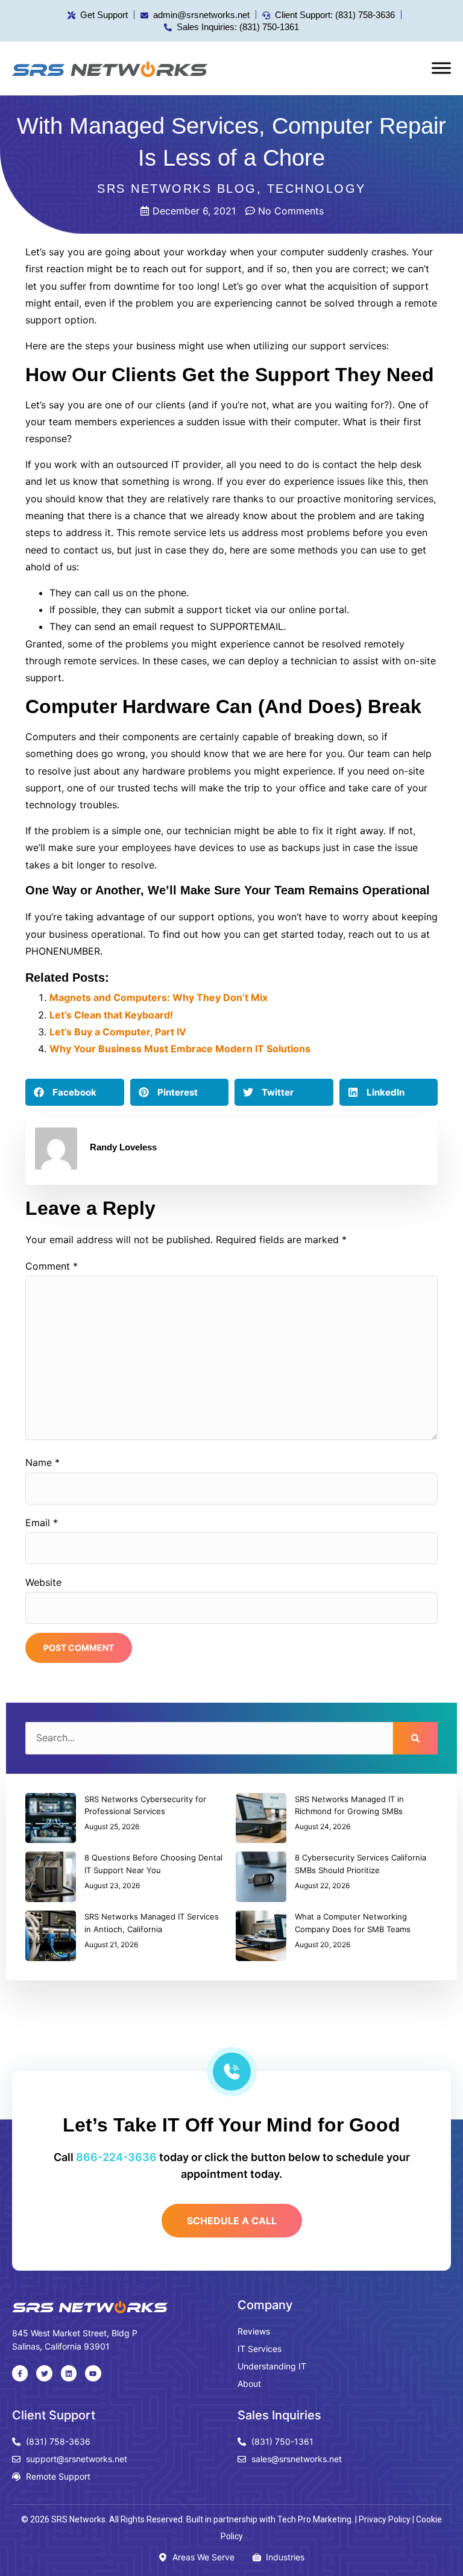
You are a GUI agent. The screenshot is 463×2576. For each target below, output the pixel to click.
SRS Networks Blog (177, 189)
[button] (75, 1092)
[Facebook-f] (20, 2373)
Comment (52, 1266)
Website (43, 1582)
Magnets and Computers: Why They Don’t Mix (159, 997)
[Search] (415, 1738)
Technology (317, 189)
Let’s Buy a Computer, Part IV (118, 1032)
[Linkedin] (69, 2373)
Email (42, 1523)
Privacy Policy (385, 2519)
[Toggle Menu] (441, 68)
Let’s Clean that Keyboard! (111, 1015)
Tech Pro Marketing (314, 2519)
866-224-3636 (116, 2157)
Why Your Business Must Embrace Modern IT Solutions (180, 1049)
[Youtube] (93, 2373)
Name (43, 1462)
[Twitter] (44, 2373)
